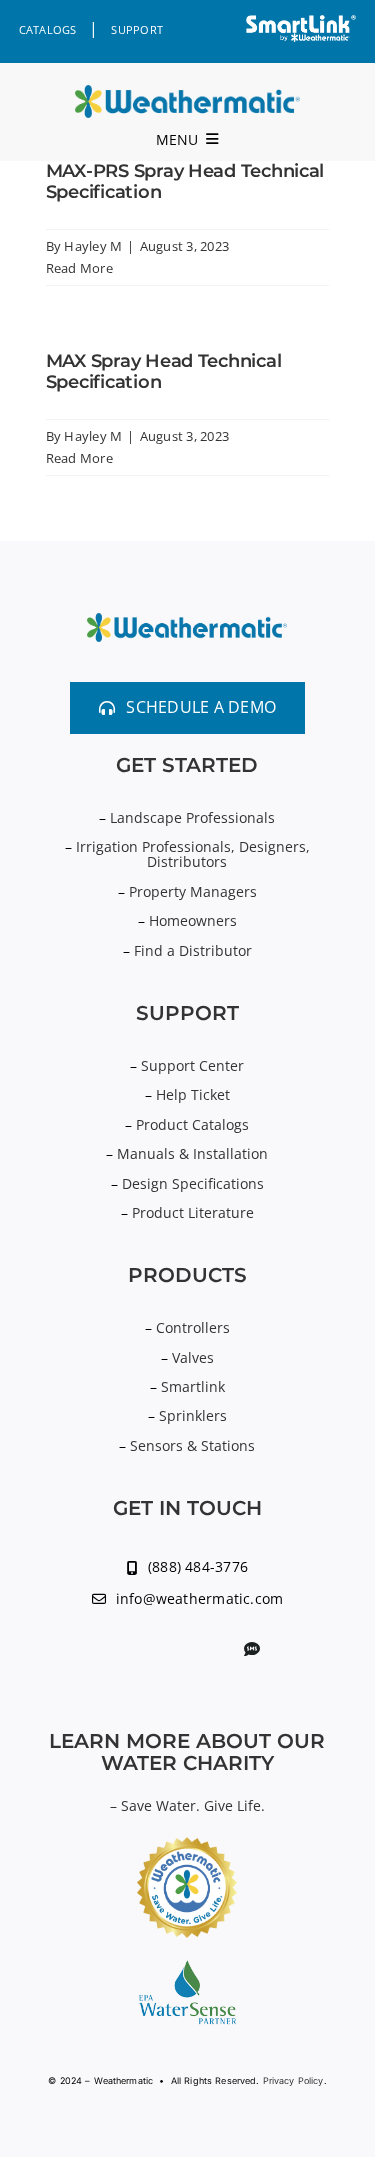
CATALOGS (48, 29)
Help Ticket (193, 1094)
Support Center (192, 1065)
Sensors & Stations (192, 1445)
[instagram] (218, 1650)
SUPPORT (137, 29)
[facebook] (185, 1650)
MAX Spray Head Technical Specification (164, 372)
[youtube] (153, 1650)
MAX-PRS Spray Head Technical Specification (185, 182)
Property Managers (193, 891)
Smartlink (193, 1386)
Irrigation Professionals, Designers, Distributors (193, 854)
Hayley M (93, 246)
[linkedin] (121, 1650)
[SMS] (252, 1649)
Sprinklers (193, 1415)
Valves (193, 1357)
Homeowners (193, 920)
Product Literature (193, 1212)
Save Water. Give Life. (193, 1805)
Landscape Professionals (192, 817)
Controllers (193, 1327)
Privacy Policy (293, 2080)
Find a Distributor (193, 950)
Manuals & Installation (192, 1153)
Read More (79, 268)
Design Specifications (193, 1183)
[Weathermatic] (187, 93)
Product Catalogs (192, 1124)
